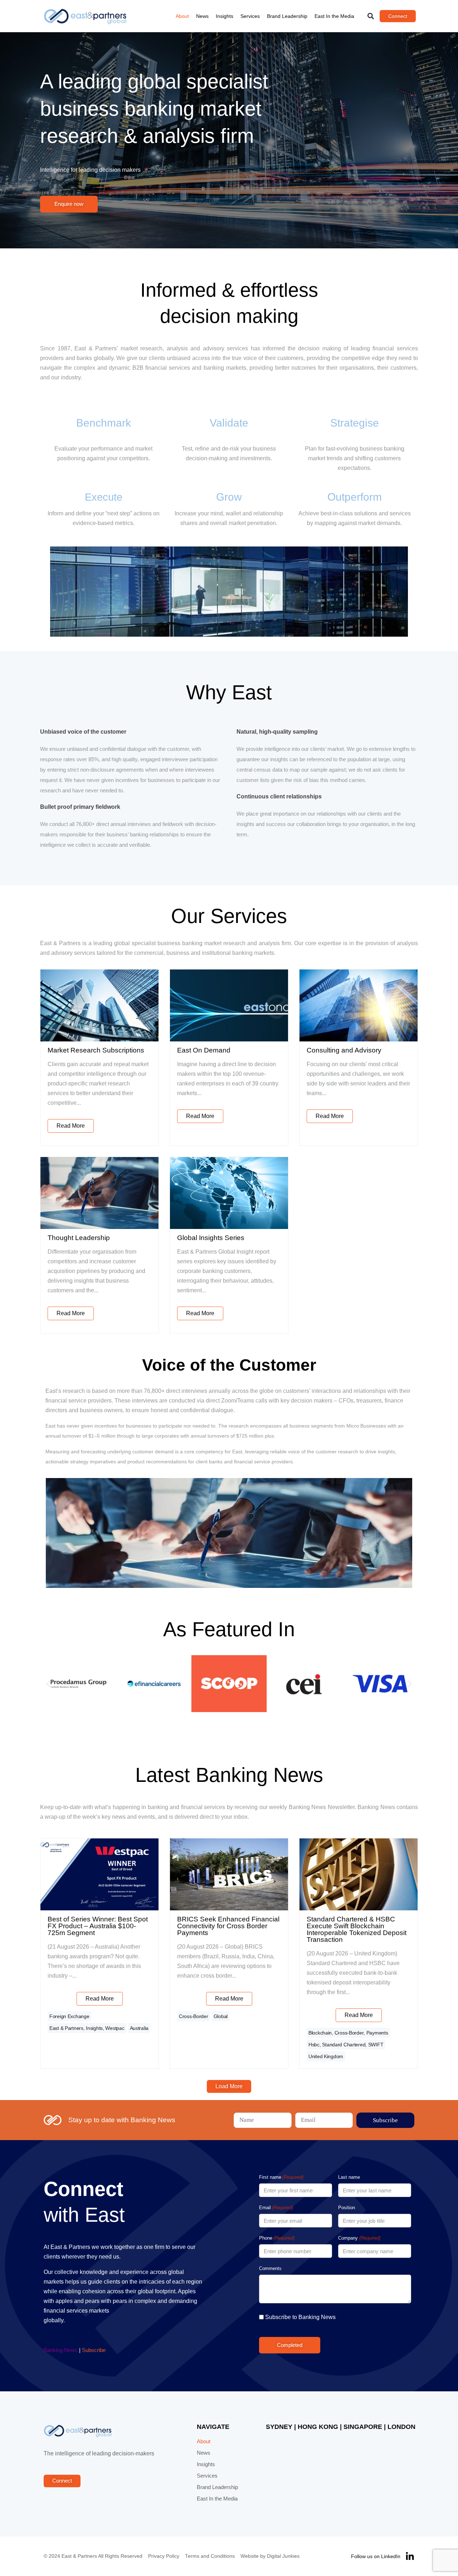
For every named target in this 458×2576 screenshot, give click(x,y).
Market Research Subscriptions (96, 1050)
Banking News (61, 2350)
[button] (371, 16)
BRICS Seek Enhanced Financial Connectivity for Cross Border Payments (228, 1926)
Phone (277, 2238)
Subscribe (94, 2350)
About (182, 16)
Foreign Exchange (69, 2016)
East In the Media (334, 16)
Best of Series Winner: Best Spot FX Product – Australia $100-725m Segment (98, 1926)
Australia (139, 2028)
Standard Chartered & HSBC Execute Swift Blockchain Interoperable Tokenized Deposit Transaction (357, 1929)
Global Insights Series (211, 1238)
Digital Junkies (283, 2556)
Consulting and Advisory (344, 1050)
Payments (377, 2033)
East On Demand (204, 1050)
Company (359, 2238)
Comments (270, 2268)
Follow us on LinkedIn (376, 2556)
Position (347, 2208)
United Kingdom (326, 2056)
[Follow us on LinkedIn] (410, 2556)
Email (276, 2208)
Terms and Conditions (210, 2556)
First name (281, 2177)
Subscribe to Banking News (300, 2317)
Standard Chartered (344, 2045)
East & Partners (66, 2028)
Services (250, 16)
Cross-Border (194, 2016)
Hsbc (314, 2045)
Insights (225, 16)
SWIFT (376, 2045)
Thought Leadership (79, 1238)
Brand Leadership (287, 16)
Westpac (115, 2028)
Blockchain (320, 2033)
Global (221, 2016)
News (202, 16)
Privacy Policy (164, 2556)
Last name (349, 2177)
